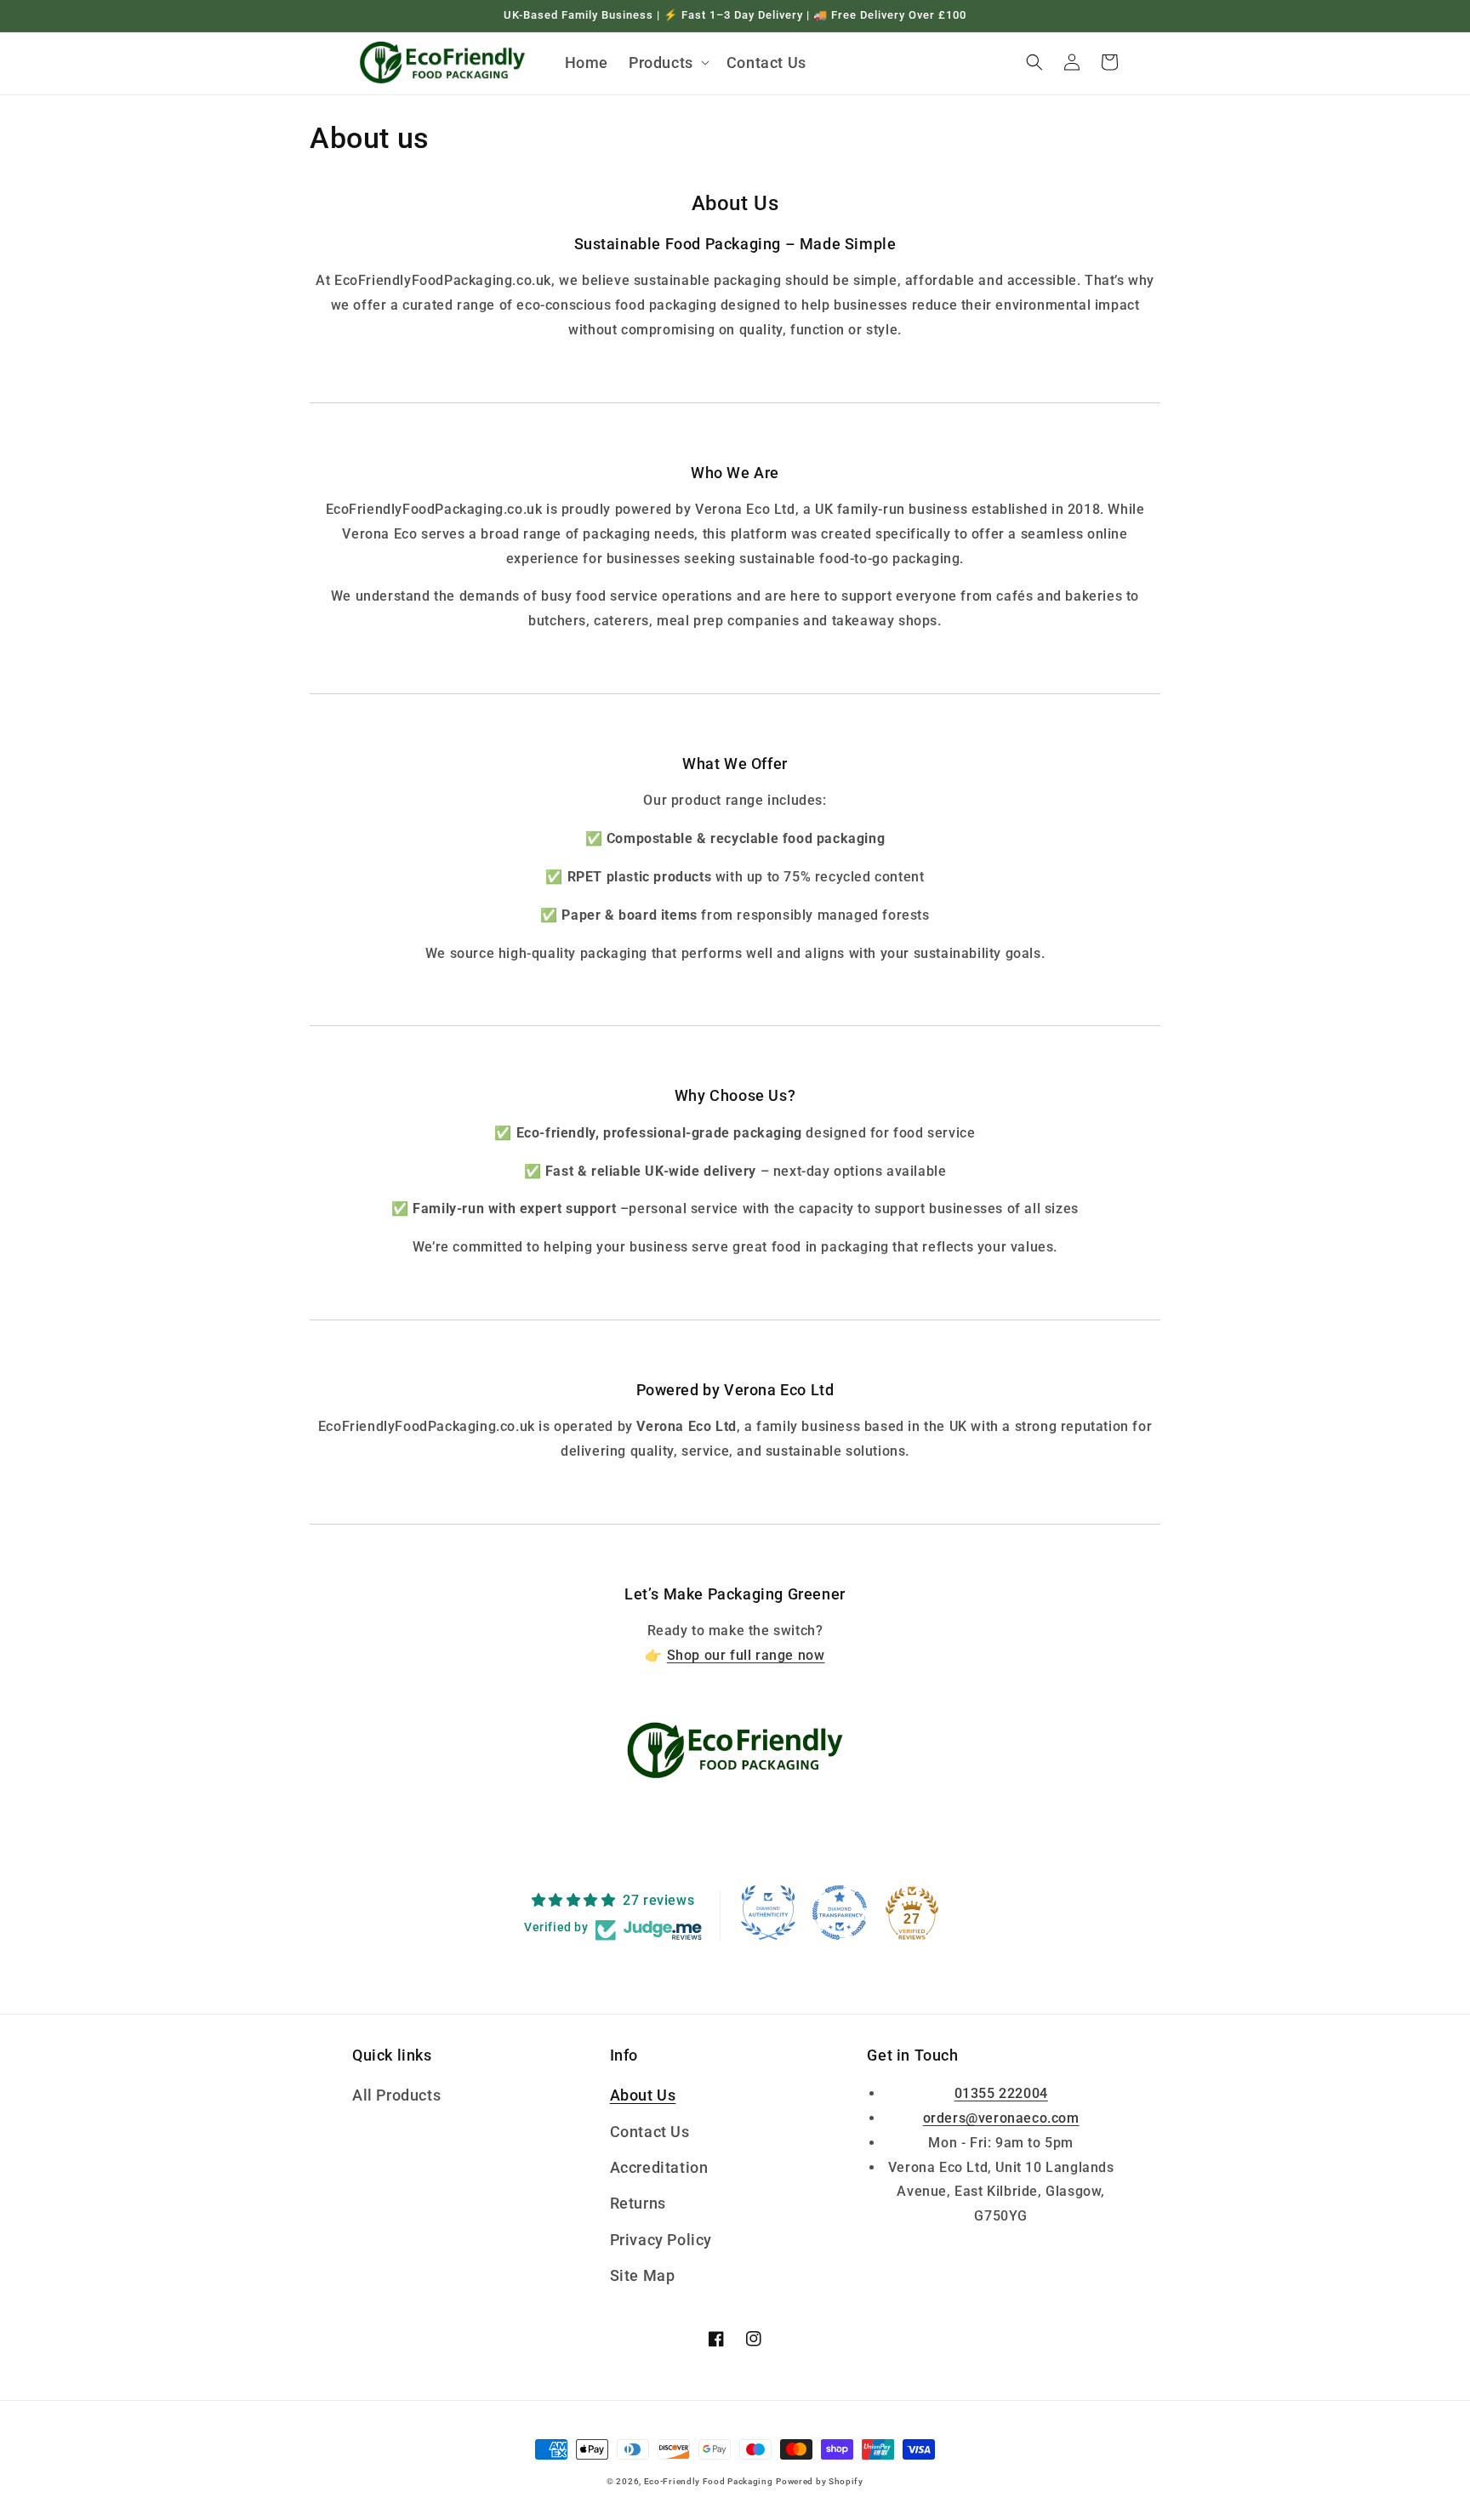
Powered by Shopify (820, 2481)
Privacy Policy (661, 2240)
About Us (643, 2095)
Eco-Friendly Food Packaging (709, 2481)
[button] (667, 63)
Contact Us (650, 2132)
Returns (638, 2203)
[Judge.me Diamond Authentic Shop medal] (768, 1913)
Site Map (643, 2275)
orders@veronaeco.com (1001, 2118)
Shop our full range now (746, 1655)
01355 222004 (1001, 2093)
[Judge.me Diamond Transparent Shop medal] (840, 1913)
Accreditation (659, 2167)
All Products (396, 2095)
